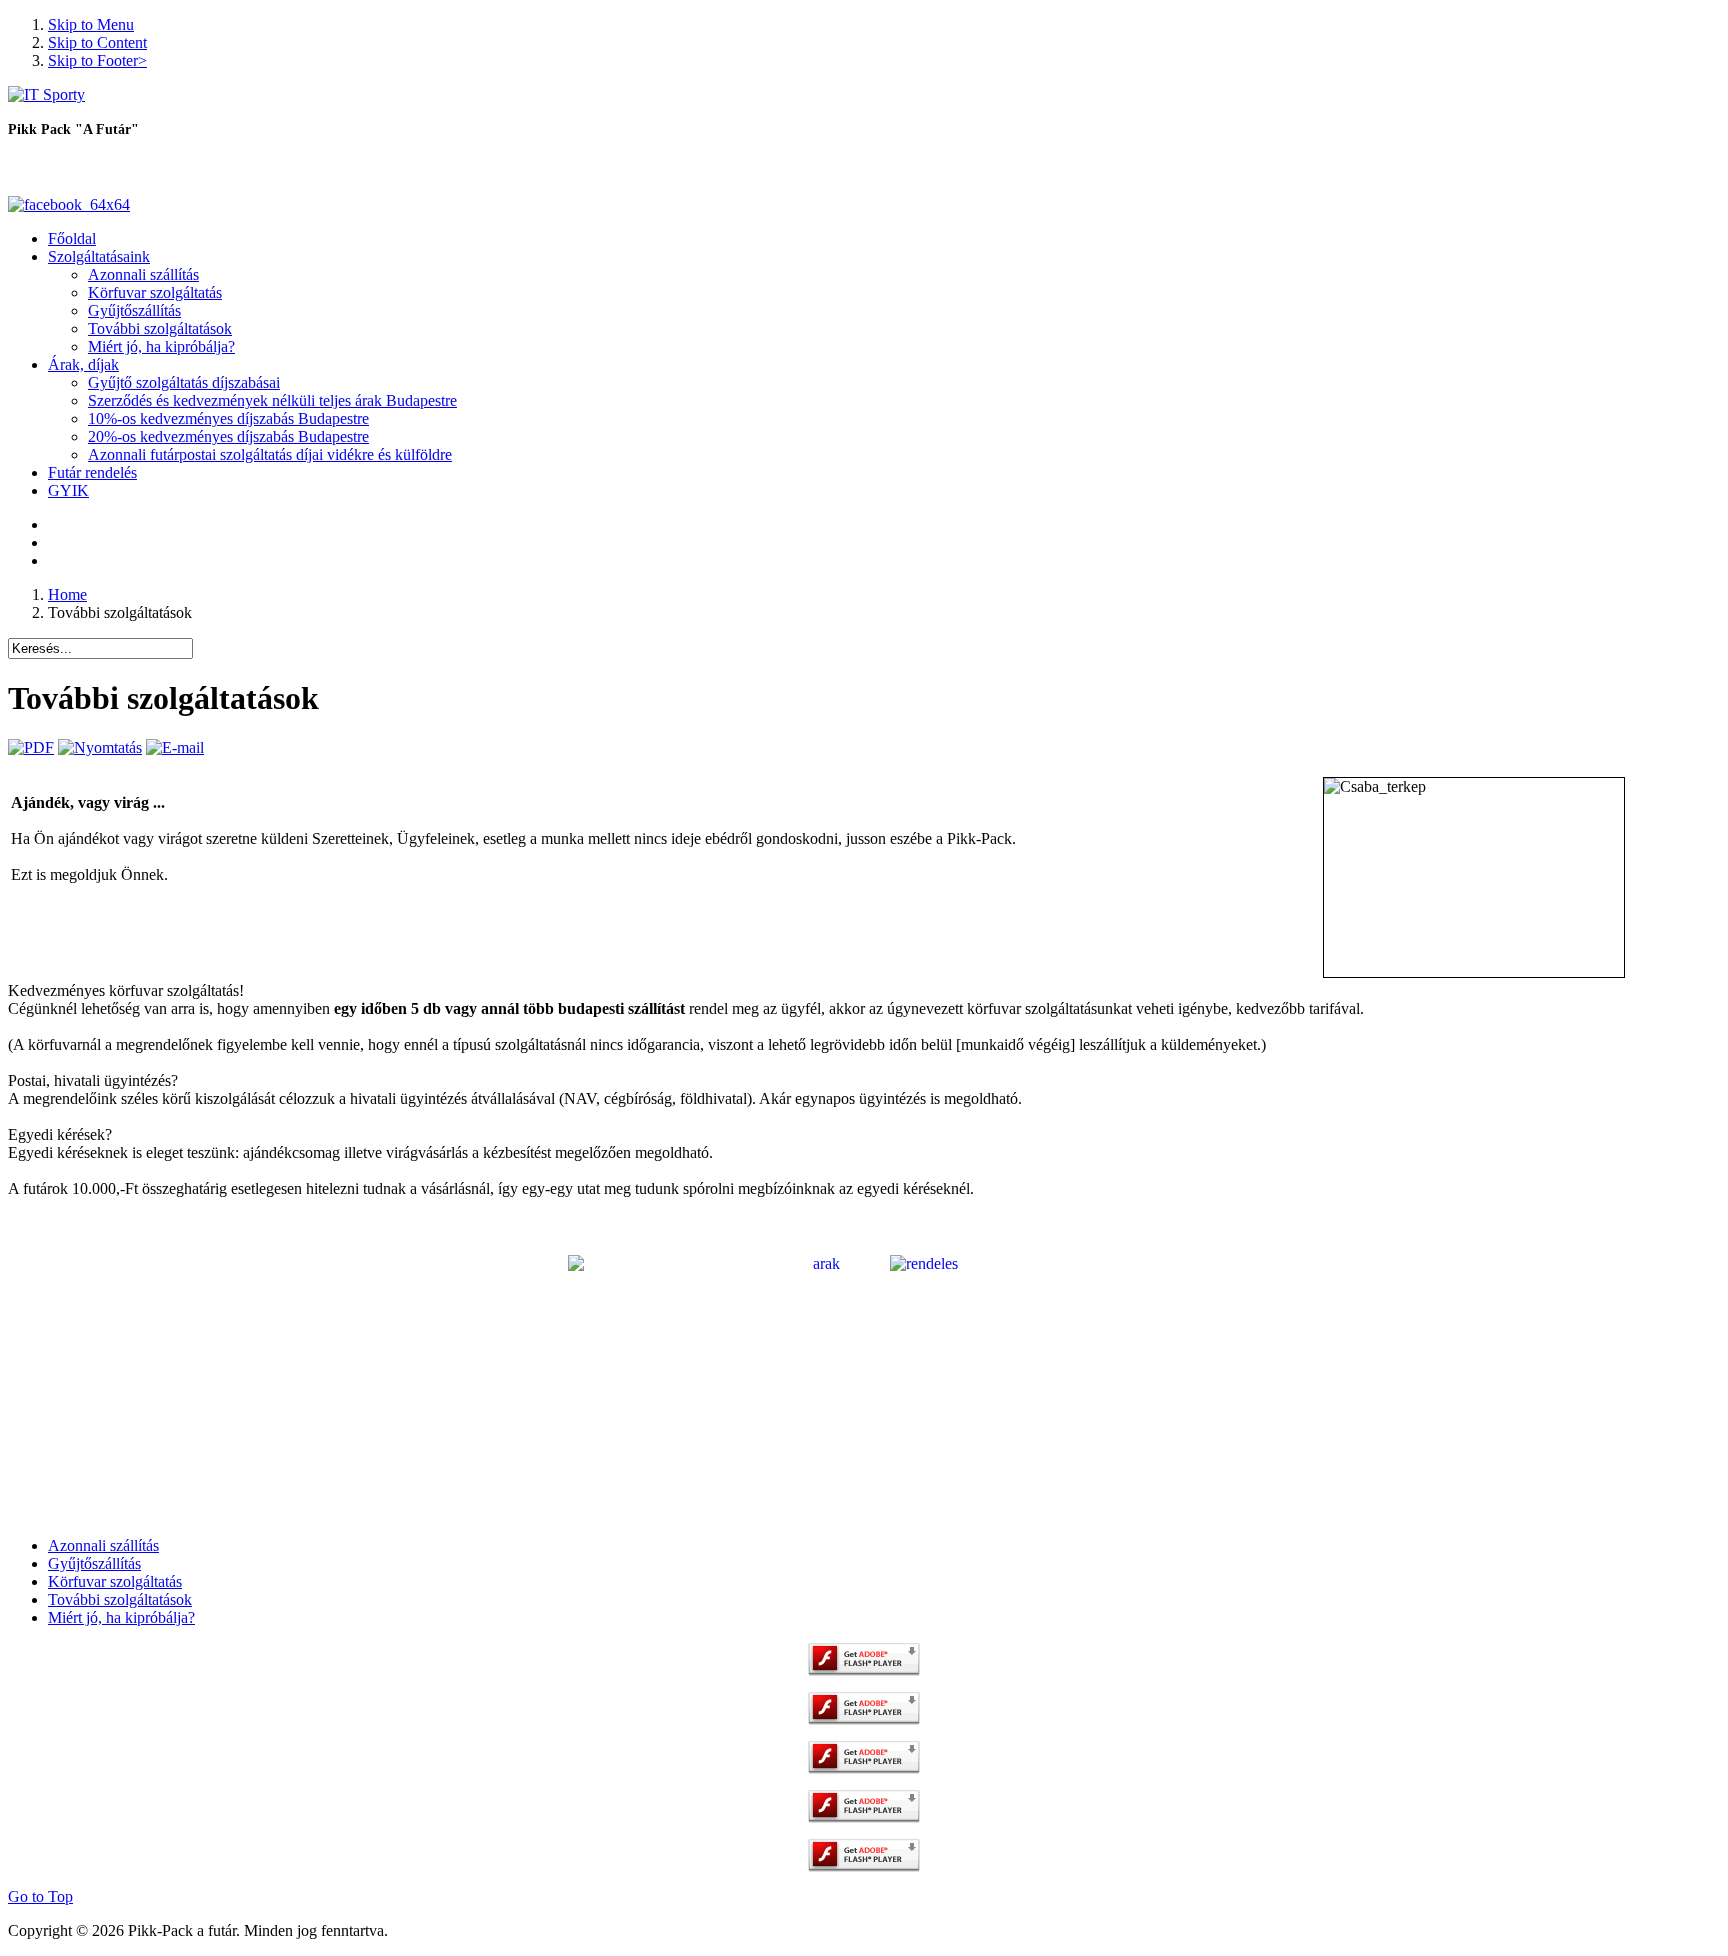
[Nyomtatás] (100, 747)
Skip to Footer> (97, 60)
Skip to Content (97, 42)
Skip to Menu (91, 24)
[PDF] (31, 747)
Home (67, 594)
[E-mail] (175, 747)
